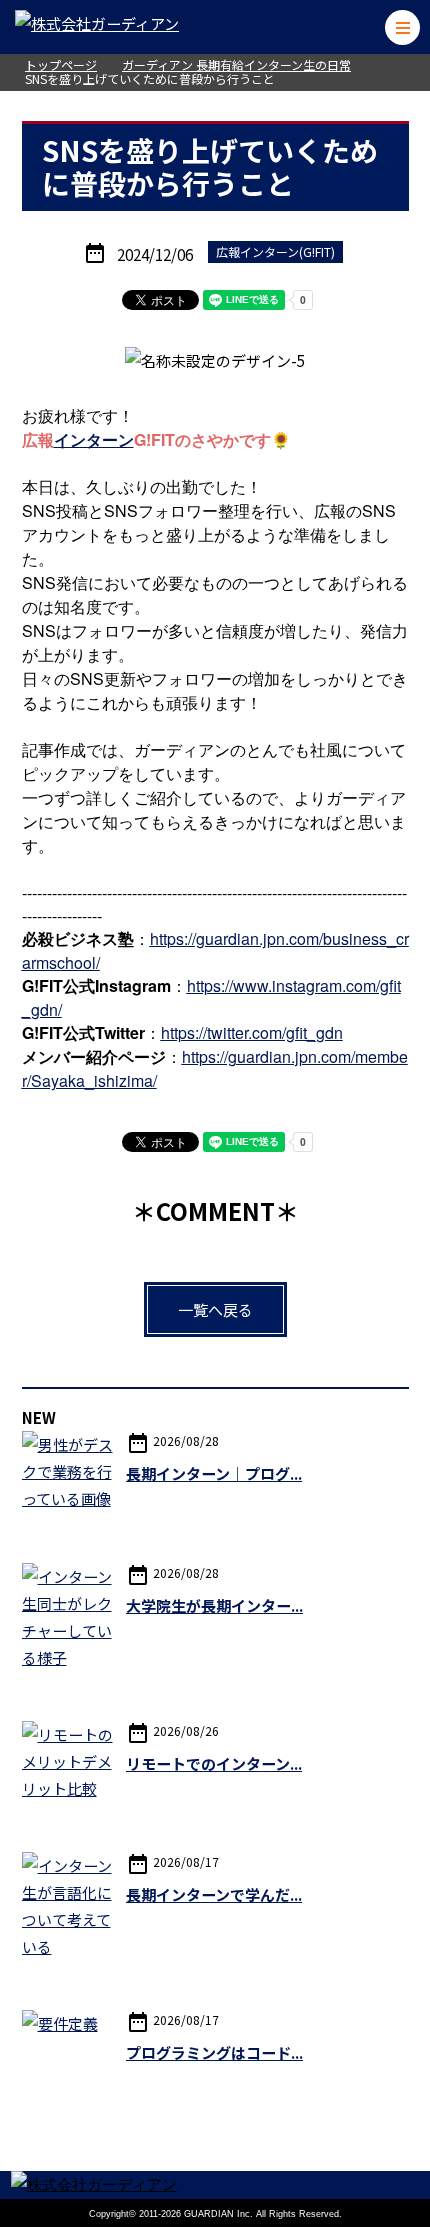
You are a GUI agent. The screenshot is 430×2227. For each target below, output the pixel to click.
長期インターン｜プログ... (214, 1473)
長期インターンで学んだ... (214, 1894)
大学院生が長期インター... (214, 1605)
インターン (94, 439)
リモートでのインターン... (214, 1763)
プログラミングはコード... (214, 2052)
